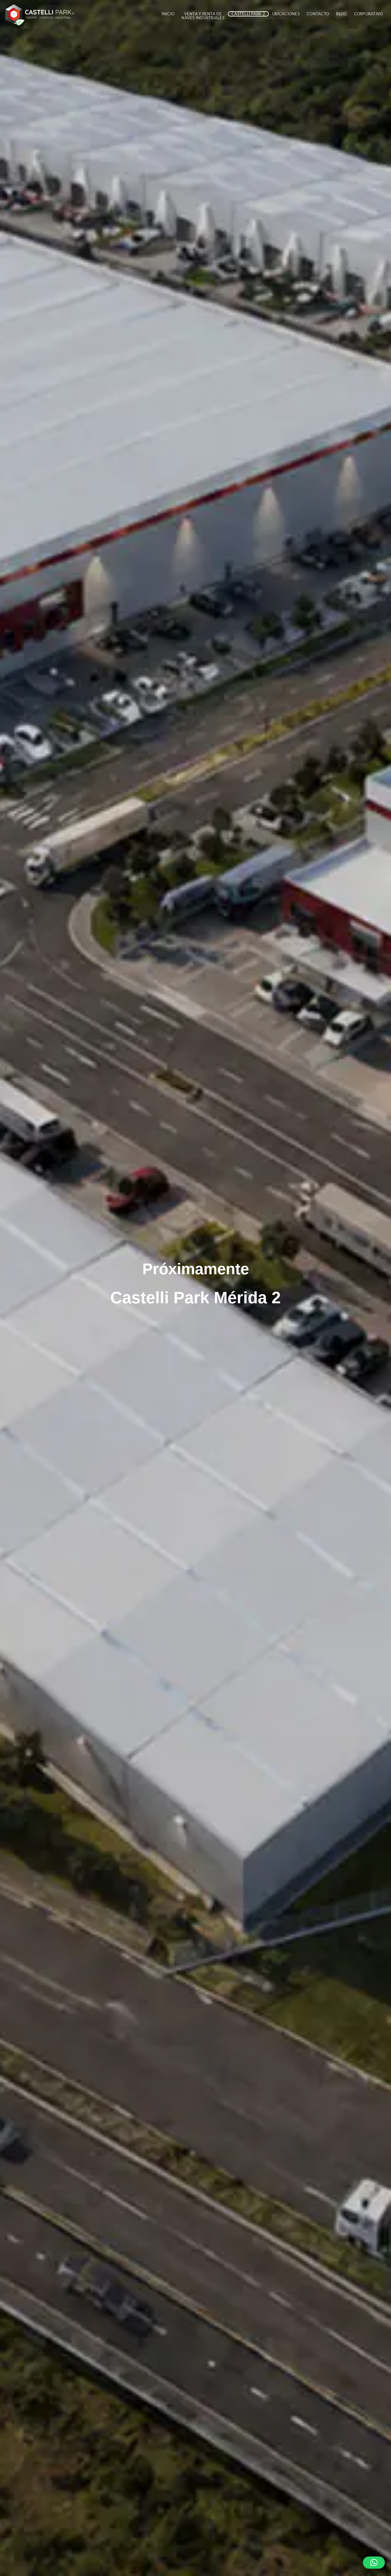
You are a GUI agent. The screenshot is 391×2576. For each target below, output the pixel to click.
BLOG (341, 14)
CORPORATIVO (369, 14)
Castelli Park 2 (248, 14)
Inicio (168, 14)
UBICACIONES (286, 14)
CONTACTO (318, 14)
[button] (374, 2563)
